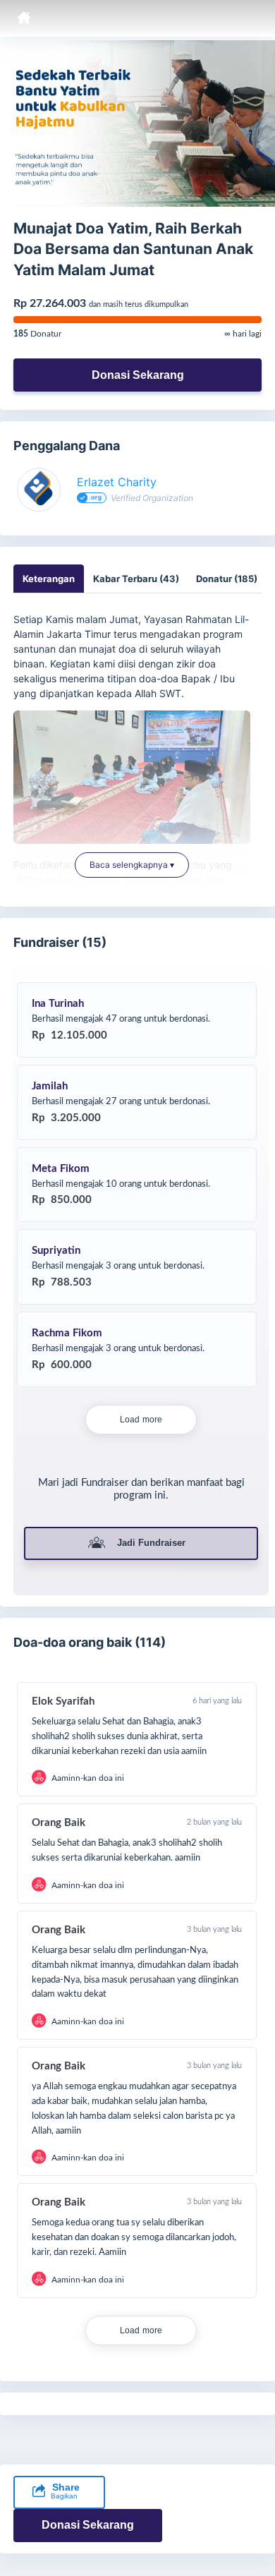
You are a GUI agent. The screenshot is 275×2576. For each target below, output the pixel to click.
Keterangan (49, 579)
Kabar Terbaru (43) (136, 579)
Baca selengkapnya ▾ (132, 865)
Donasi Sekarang (138, 375)
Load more (141, 1420)
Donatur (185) (227, 579)
